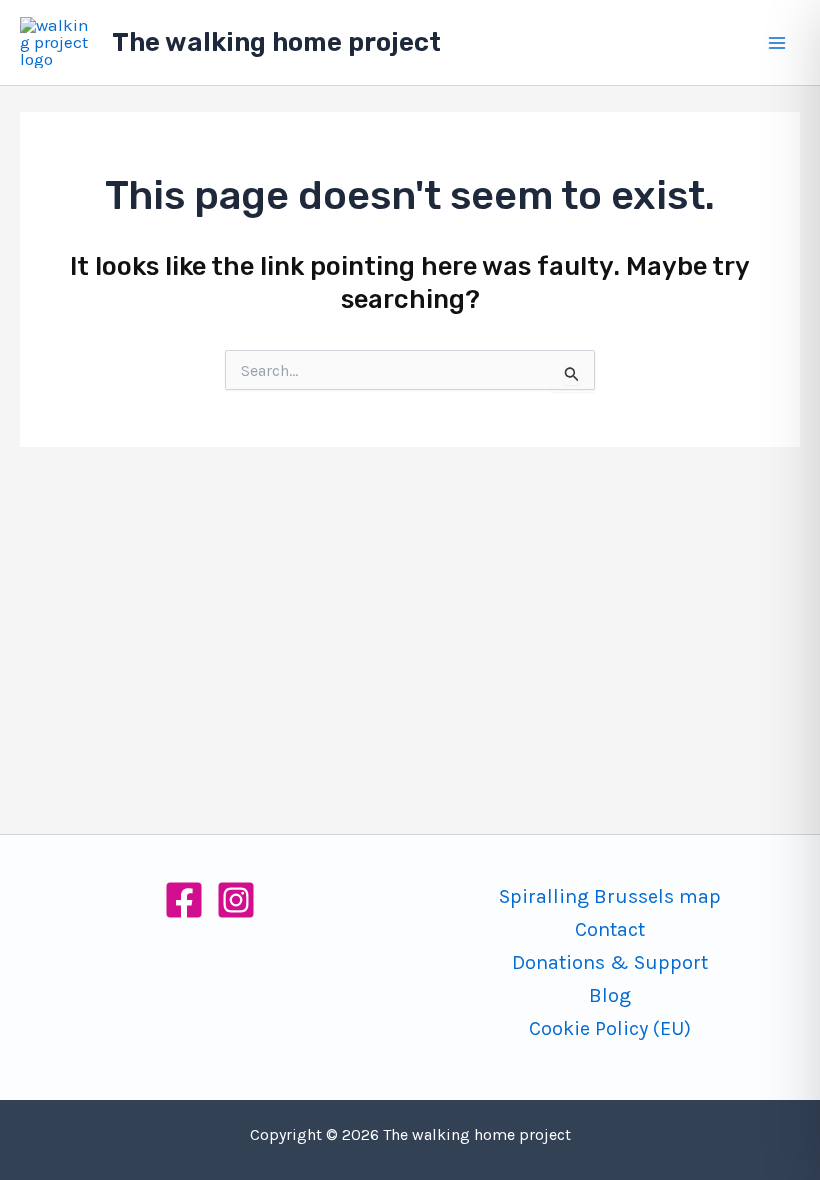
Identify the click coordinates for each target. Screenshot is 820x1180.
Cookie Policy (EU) (610, 1028)
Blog (610, 995)
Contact (610, 929)
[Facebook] (184, 900)
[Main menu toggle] (778, 43)
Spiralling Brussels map (610, 896)
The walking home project (276, 42)
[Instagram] (236, 900)
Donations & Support (610, 962)
